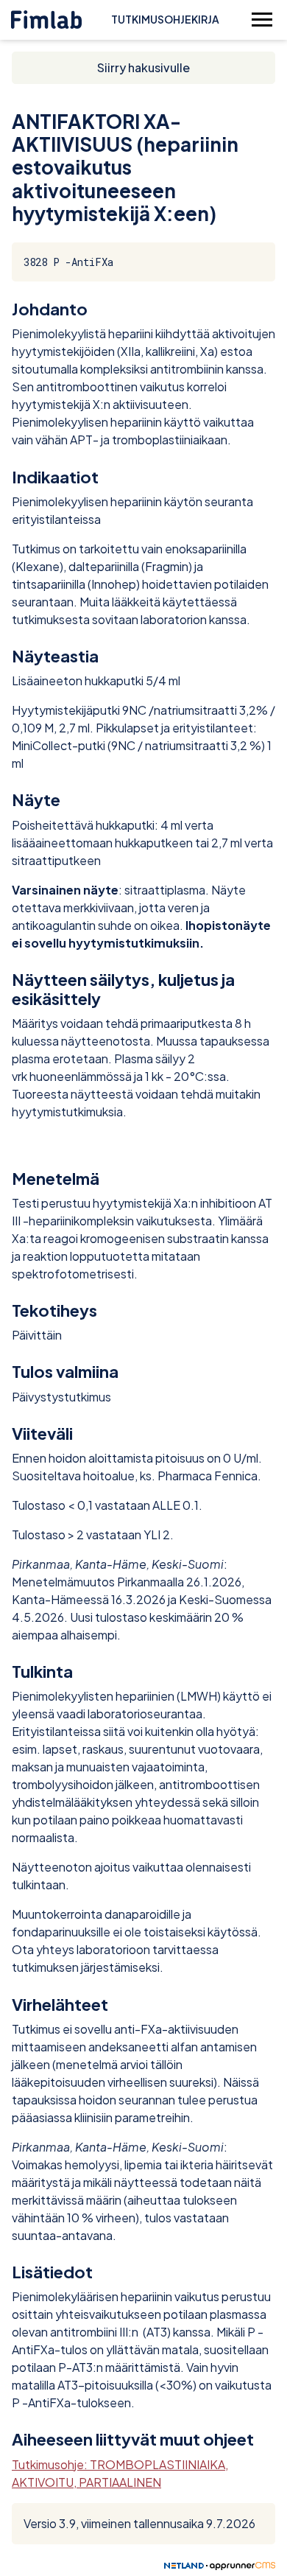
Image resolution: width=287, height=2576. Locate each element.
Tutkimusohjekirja (165, 19)
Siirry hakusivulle (143, 67)
